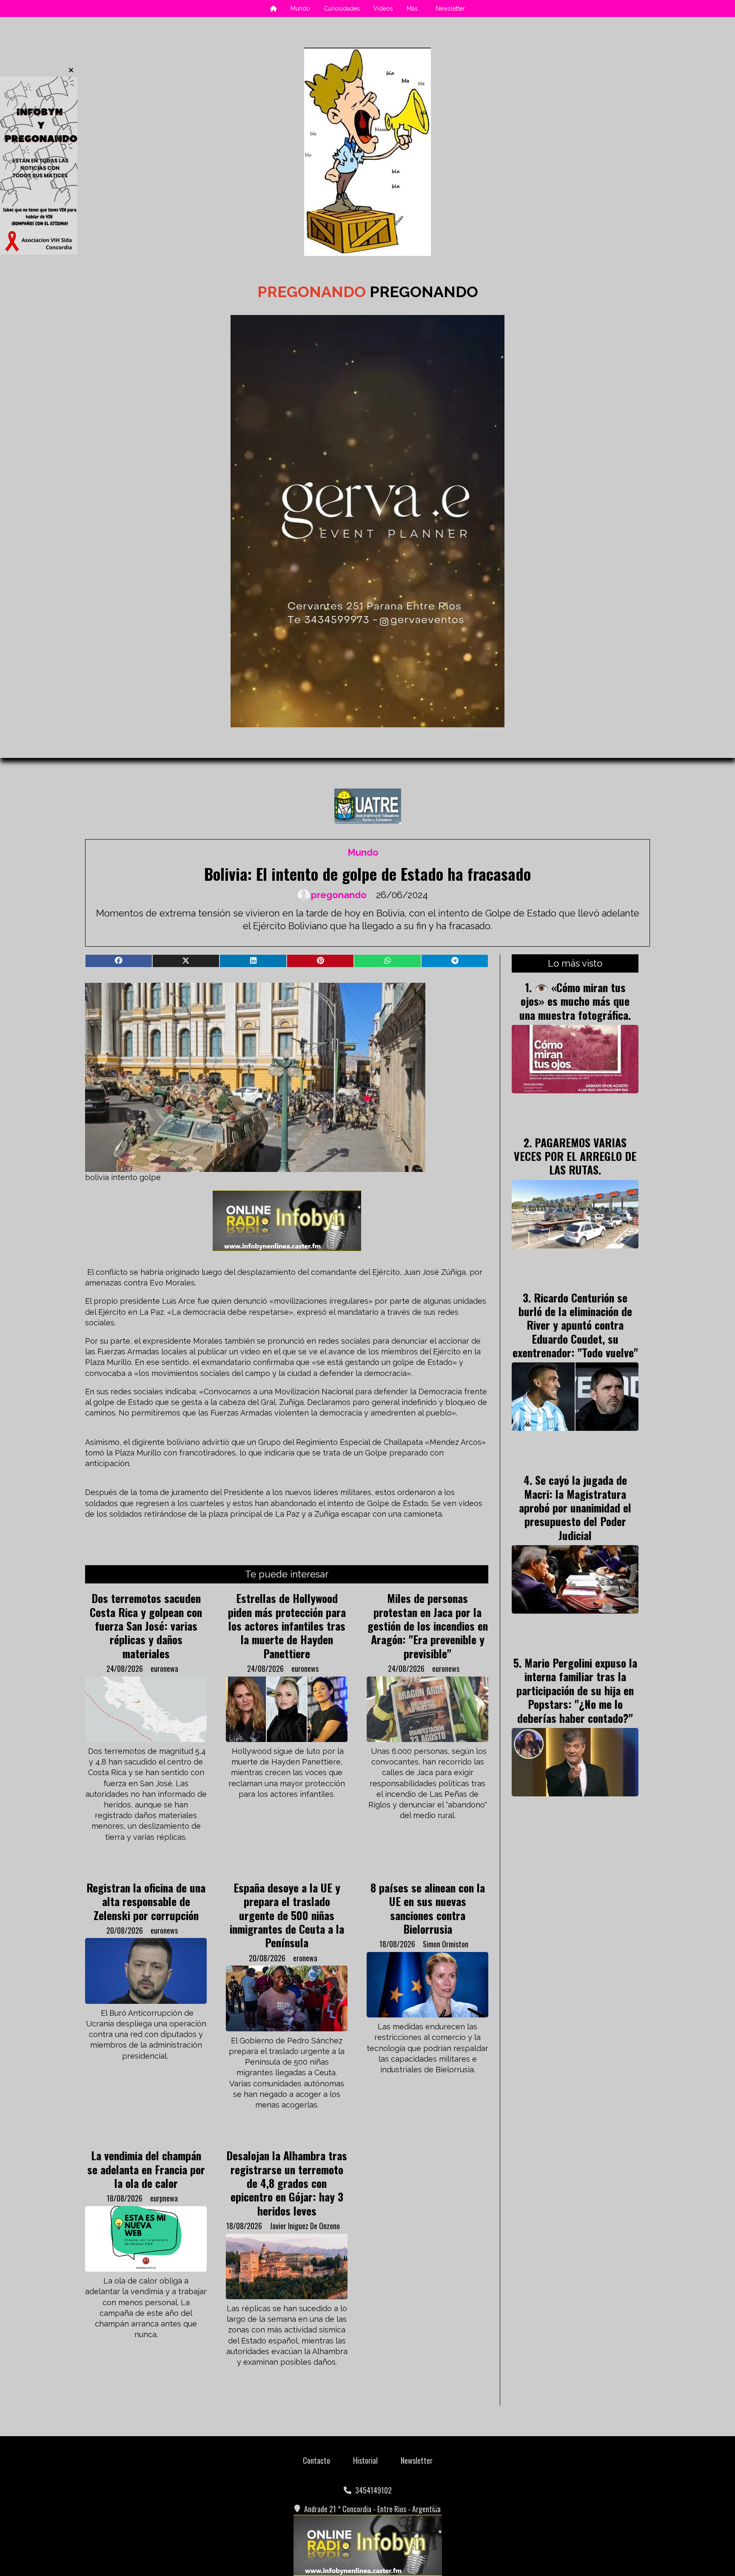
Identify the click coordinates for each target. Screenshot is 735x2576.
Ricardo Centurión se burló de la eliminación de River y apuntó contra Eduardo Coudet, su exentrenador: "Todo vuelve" (575, 1325)
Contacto (316, 2460)
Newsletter (450, 9)
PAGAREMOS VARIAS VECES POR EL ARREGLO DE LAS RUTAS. (575, 1156)
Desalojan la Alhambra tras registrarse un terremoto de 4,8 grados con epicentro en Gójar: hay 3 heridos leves (287, 2183)
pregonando (339, 895)
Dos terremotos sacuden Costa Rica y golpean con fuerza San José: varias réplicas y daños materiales (146, 1626)
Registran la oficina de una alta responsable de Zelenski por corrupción (146, 1901)
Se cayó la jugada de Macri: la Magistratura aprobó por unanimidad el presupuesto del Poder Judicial (575, 1507)
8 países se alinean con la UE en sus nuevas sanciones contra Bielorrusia (428, 1908)
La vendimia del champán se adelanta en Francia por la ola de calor (146, 2169)
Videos (383, 9)
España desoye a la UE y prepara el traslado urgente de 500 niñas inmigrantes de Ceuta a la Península (287, 1915)
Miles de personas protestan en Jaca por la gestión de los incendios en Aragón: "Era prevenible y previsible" (428, 1626)
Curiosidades (342, 9)
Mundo (300, 9)
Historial (365, 2460)
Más (412, 9)
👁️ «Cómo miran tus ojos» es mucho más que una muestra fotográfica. (575, 1001)
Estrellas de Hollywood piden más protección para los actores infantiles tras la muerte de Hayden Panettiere (287, 1626)
